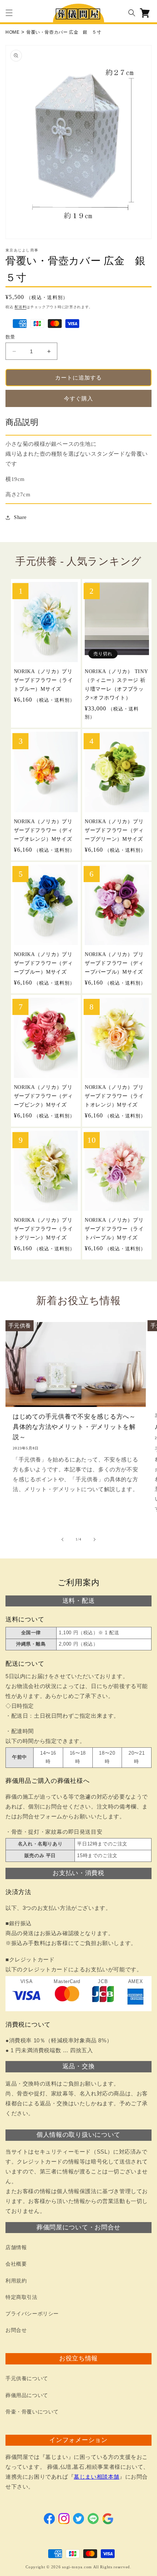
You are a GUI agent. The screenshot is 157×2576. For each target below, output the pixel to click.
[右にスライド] (95, 1539)
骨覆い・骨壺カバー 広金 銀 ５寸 (64, 32)
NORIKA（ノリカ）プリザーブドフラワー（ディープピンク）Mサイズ (43, 1096)
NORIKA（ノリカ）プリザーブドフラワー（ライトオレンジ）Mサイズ (114, 1096)
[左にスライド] (62, 1539)
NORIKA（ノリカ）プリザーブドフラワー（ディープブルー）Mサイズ (43, 963)
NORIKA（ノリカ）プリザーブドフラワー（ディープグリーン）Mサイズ (114, 830)
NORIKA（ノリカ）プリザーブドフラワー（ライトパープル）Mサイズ (114, 1229)
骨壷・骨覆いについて (32, 2412)
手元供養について (27, 2379)
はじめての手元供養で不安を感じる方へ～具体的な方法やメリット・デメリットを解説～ (74, 1427)
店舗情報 (16, 2248)
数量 (10, 337)
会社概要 (16, 2264)
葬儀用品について (27, 2395)
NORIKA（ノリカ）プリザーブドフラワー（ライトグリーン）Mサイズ (43, 1229)
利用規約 (16, 2281)
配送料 (20, 307)
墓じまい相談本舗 (97, 2477)
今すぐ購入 (78, 399)
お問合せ (16, 2330)
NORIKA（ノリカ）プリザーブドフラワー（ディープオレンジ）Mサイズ (43, 830)
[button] (9, 13)
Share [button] (20, 517)
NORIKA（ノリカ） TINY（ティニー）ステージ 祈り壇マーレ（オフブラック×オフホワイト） (116, 684)
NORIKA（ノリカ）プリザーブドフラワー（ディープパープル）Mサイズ (114, 963)
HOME (12, 32)
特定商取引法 (22, 2297)
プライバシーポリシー (32, 2314)
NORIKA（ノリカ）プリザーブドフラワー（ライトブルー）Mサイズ (43, 680)
